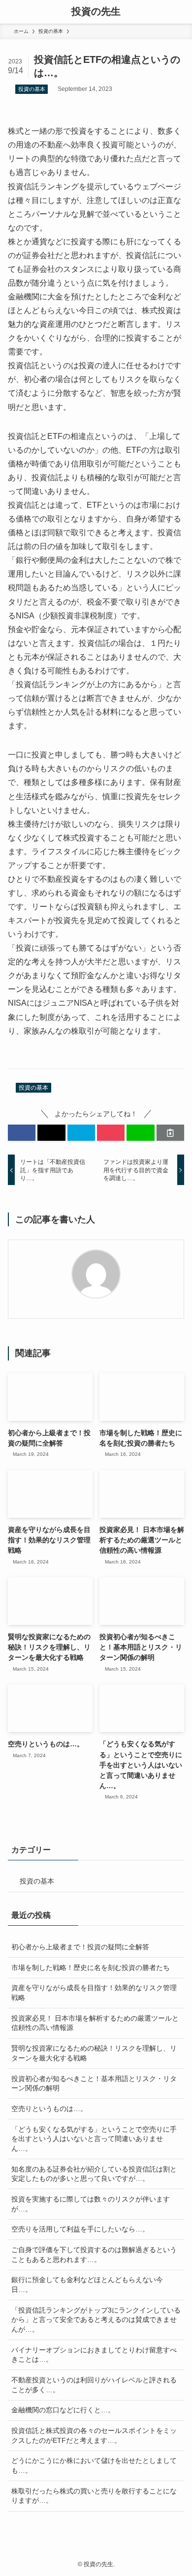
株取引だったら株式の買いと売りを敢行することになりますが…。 (94, 2496)
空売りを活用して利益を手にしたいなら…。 (80, 2229)
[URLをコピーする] (170, 1133)
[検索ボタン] (180, 12)
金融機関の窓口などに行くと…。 (63, 2410)
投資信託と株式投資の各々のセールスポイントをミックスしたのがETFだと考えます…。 (94, 2435)
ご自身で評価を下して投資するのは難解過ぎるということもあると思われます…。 (94, 2255)
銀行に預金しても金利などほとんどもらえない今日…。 (87, 2285)
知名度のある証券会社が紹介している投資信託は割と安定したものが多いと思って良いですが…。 (94, 2174)
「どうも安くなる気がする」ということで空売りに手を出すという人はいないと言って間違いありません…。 (94, 2139)
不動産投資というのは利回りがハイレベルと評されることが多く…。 (94, 2385)
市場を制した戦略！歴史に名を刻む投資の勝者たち (91, 1968)
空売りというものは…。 (49, 2109)
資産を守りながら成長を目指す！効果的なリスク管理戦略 (94, 1993)
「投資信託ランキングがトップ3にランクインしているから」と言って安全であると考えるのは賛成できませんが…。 (96, 2320)
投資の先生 (96, 12)
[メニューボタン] (12, 12)
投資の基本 (32, 89)
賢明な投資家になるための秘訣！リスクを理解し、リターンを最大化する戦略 (94, 2053)
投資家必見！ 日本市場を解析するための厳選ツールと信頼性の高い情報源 (95, 2023)
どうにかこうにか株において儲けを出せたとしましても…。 (94, 2465)
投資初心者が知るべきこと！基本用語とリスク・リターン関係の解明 (94, 2084)
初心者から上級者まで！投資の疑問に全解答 (80, 1947)
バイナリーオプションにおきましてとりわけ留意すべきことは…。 (94, 2355)
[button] (22, 1133)
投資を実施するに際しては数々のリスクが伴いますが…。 (91, 2204)
